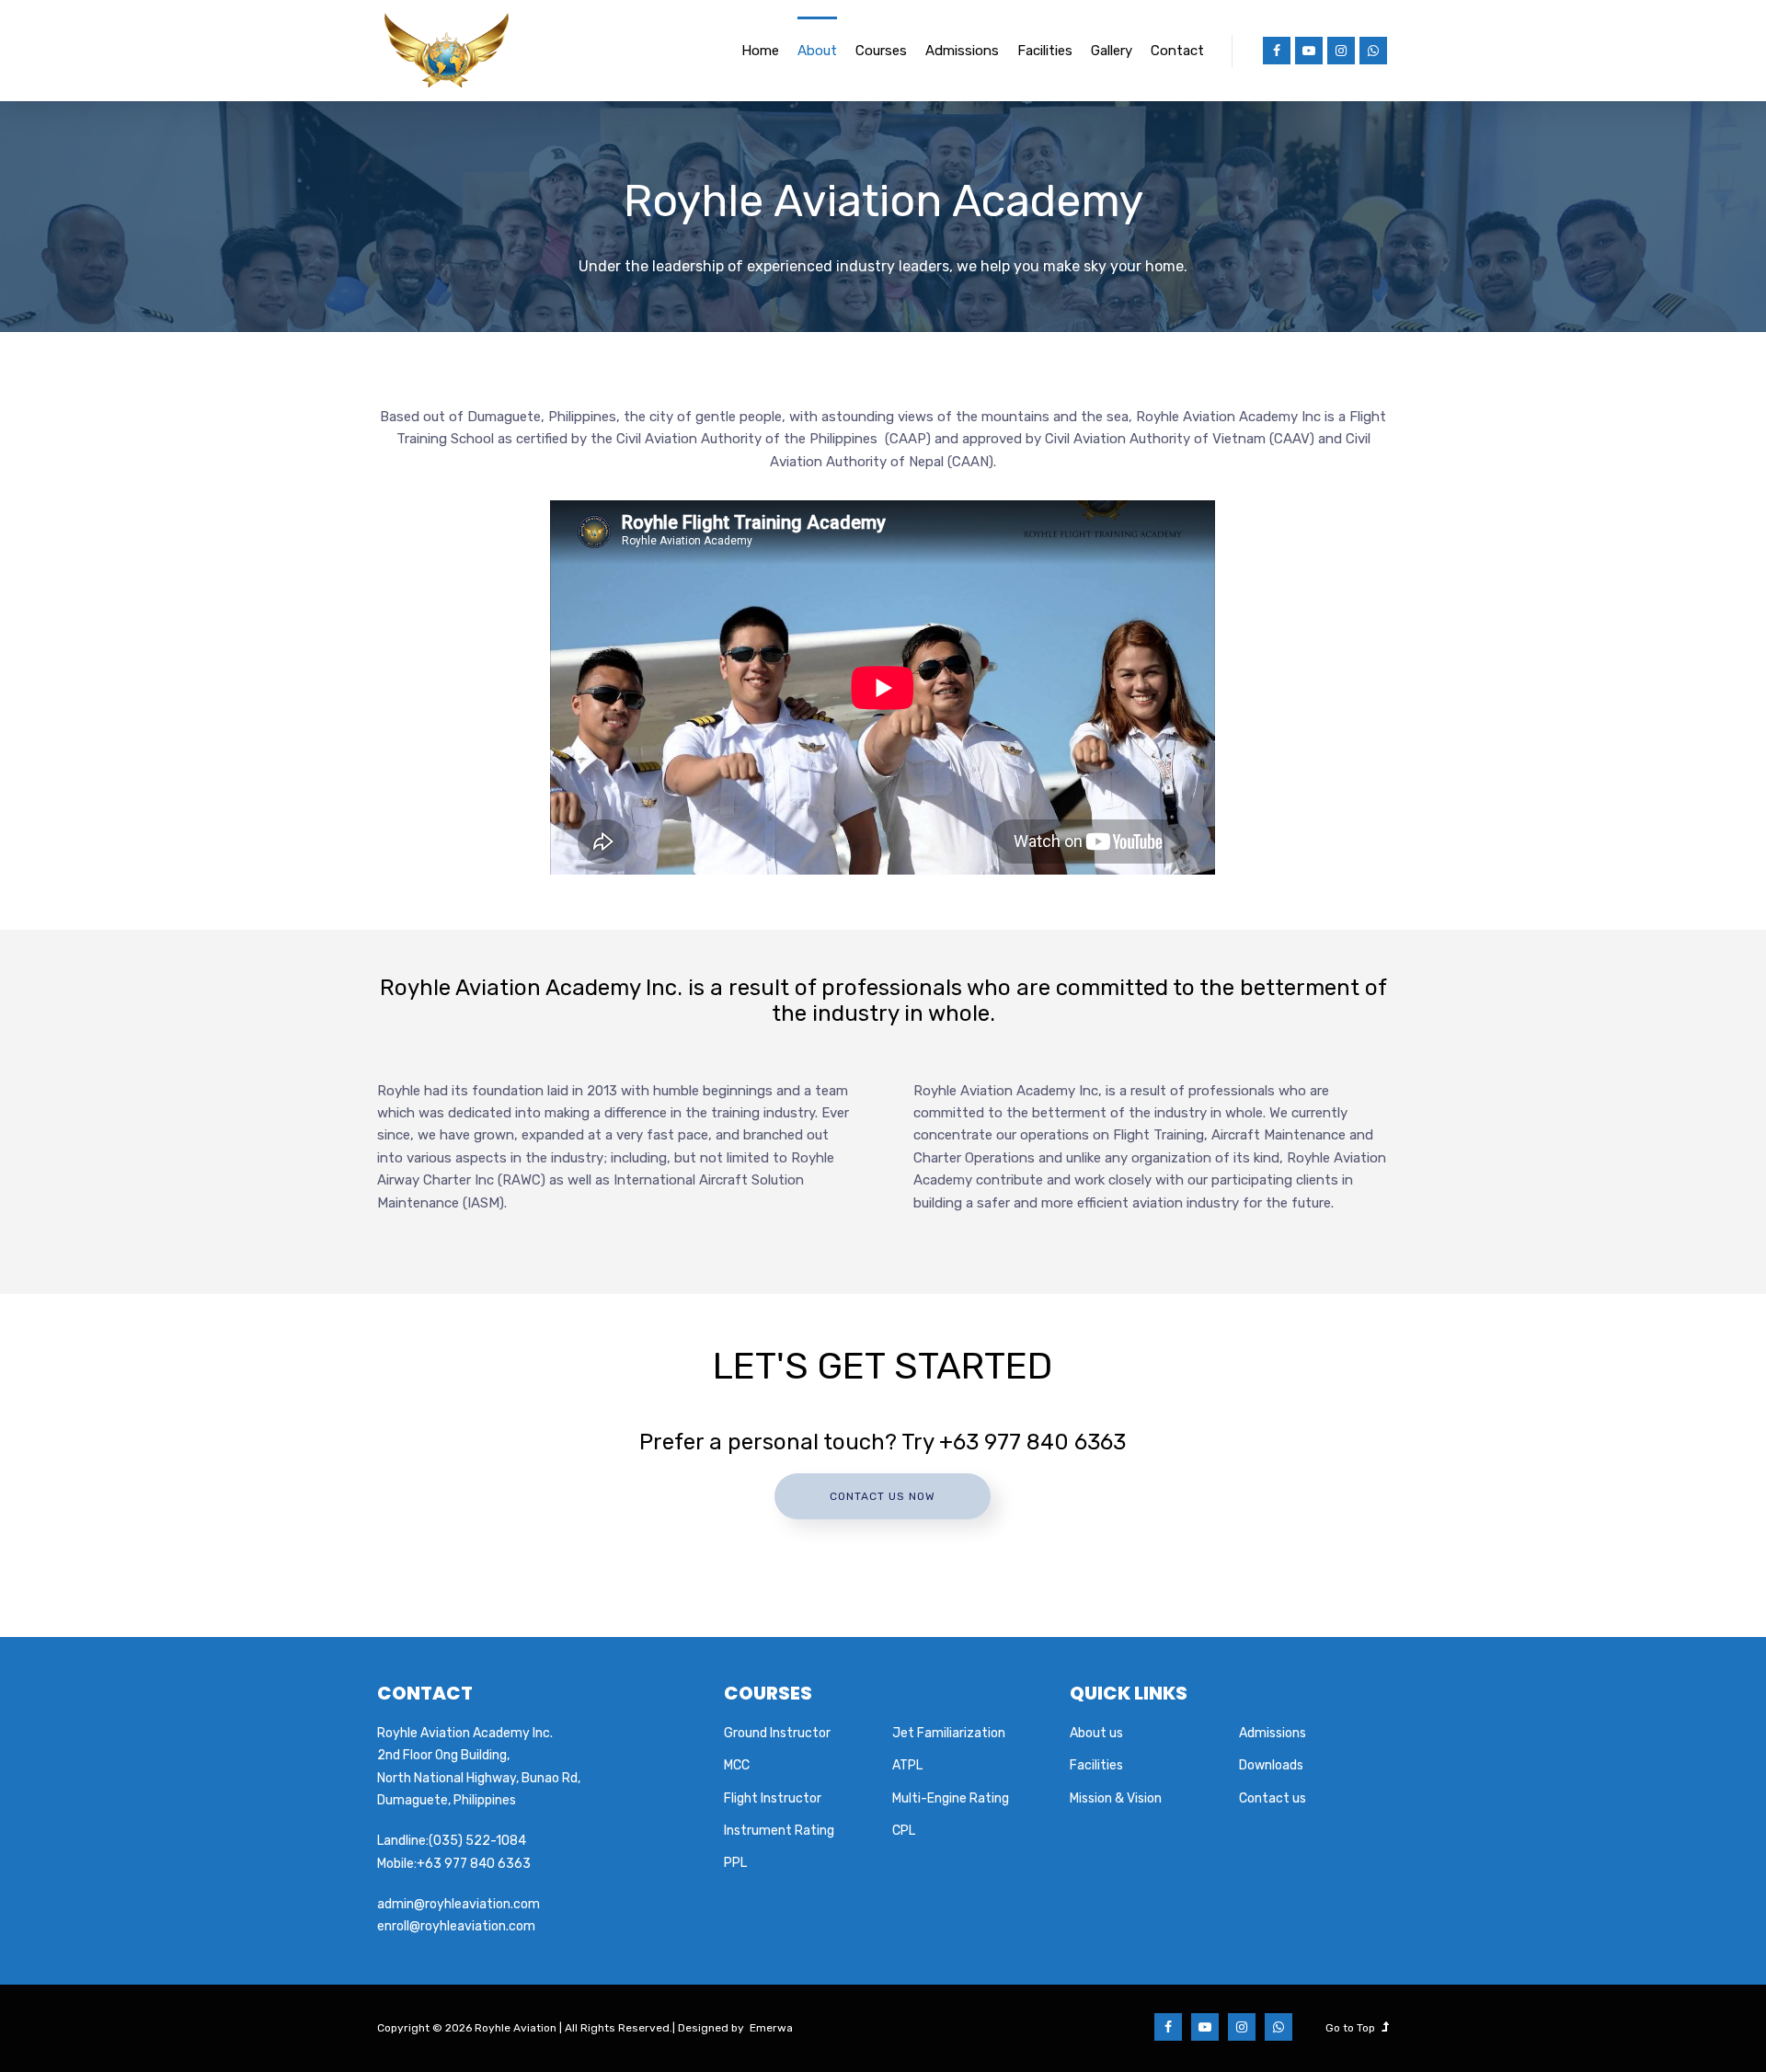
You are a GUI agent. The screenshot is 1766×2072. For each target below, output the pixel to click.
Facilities (1045, 51)
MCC (737, 1765)
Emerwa (771, 2028)
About (817, 51)
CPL (904, 1831)
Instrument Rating (779, 1831)
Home (760, 51)
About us (1096, 1733)
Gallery (1112, 51)
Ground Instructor (777, 1733)
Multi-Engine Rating (951, 1798)
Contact (1177, 51)
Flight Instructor (773, 1798)
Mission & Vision (1116, 1798)
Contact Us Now (883, 1496)
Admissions (962, 51)
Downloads (1271, 1765)
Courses (881, 51)
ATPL (907, 1765)
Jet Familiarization (949, 1733)
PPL (735, 1863)
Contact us (1273, 1798)
